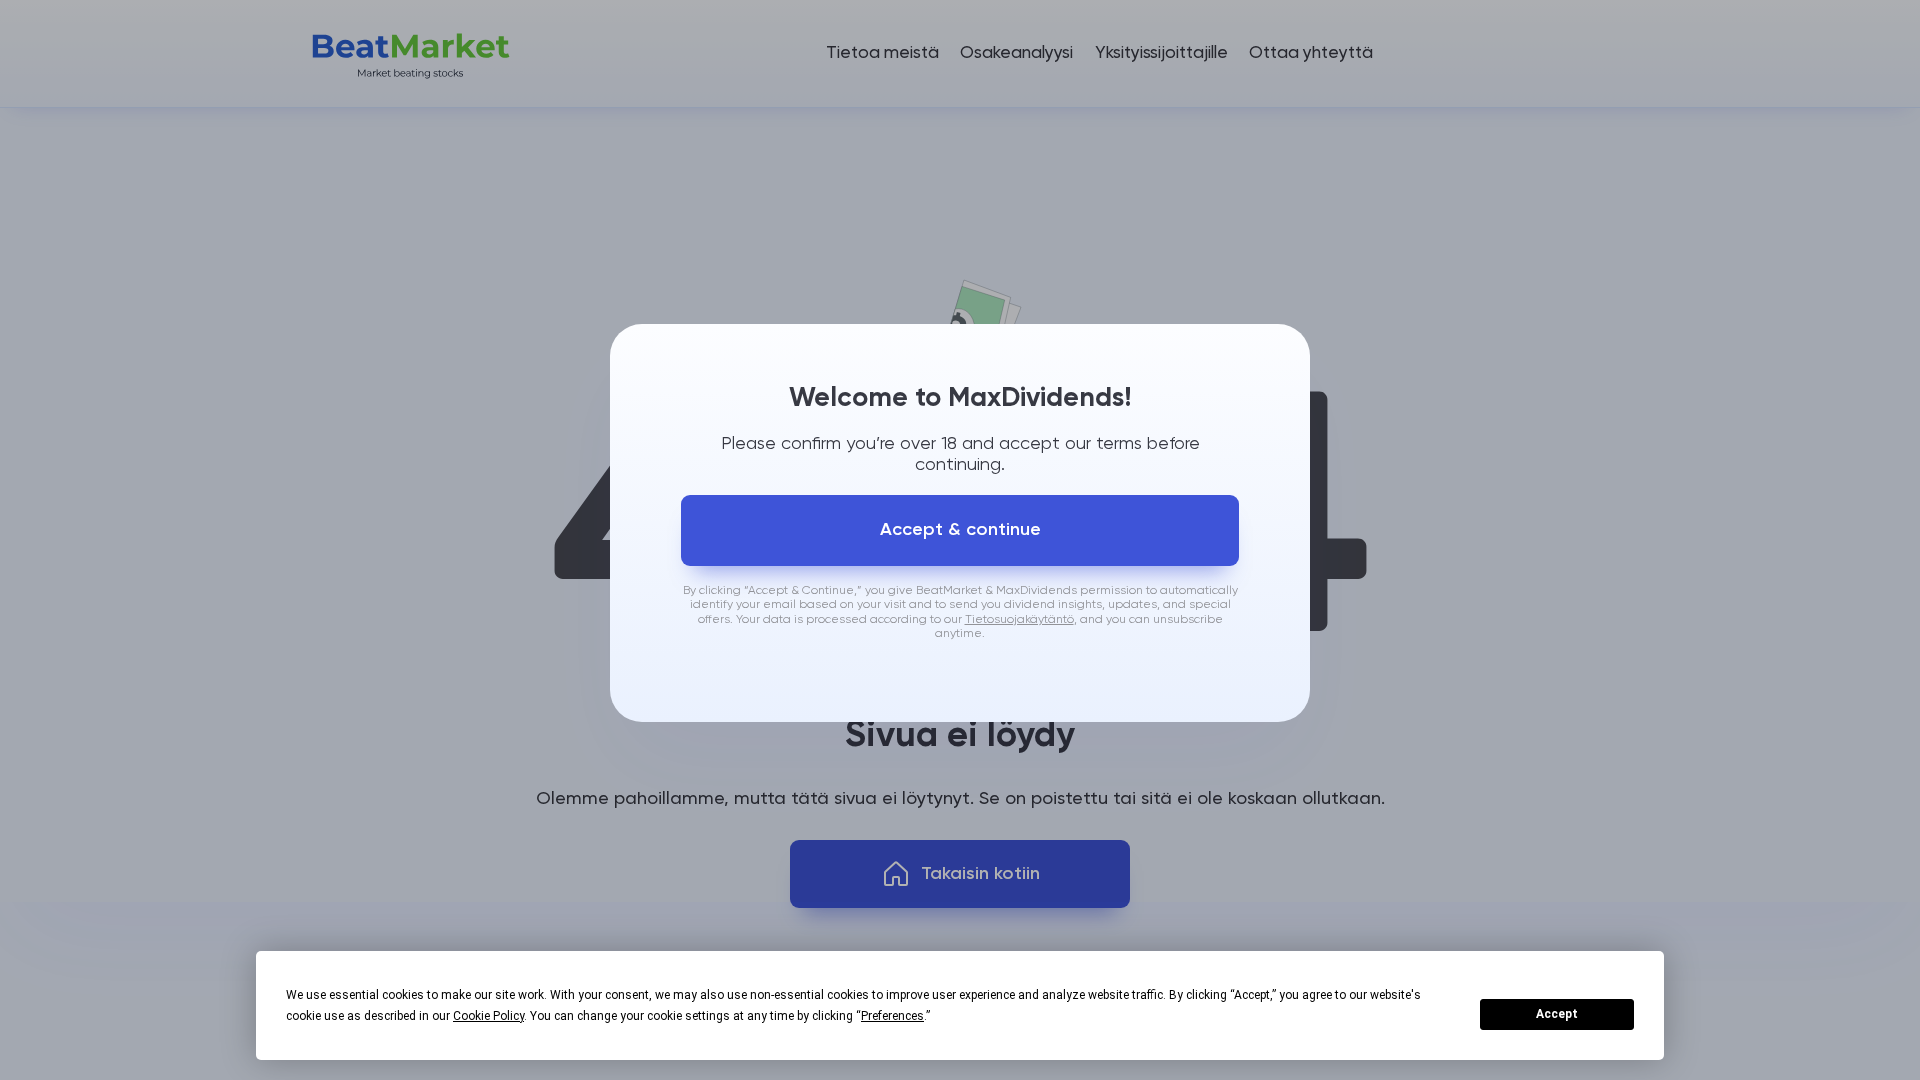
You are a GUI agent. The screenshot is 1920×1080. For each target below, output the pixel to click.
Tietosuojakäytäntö (1019, 620)
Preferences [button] (892, 1016)
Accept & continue (960, 530)
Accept (1557, 1014)
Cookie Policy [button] (488, 1016)
